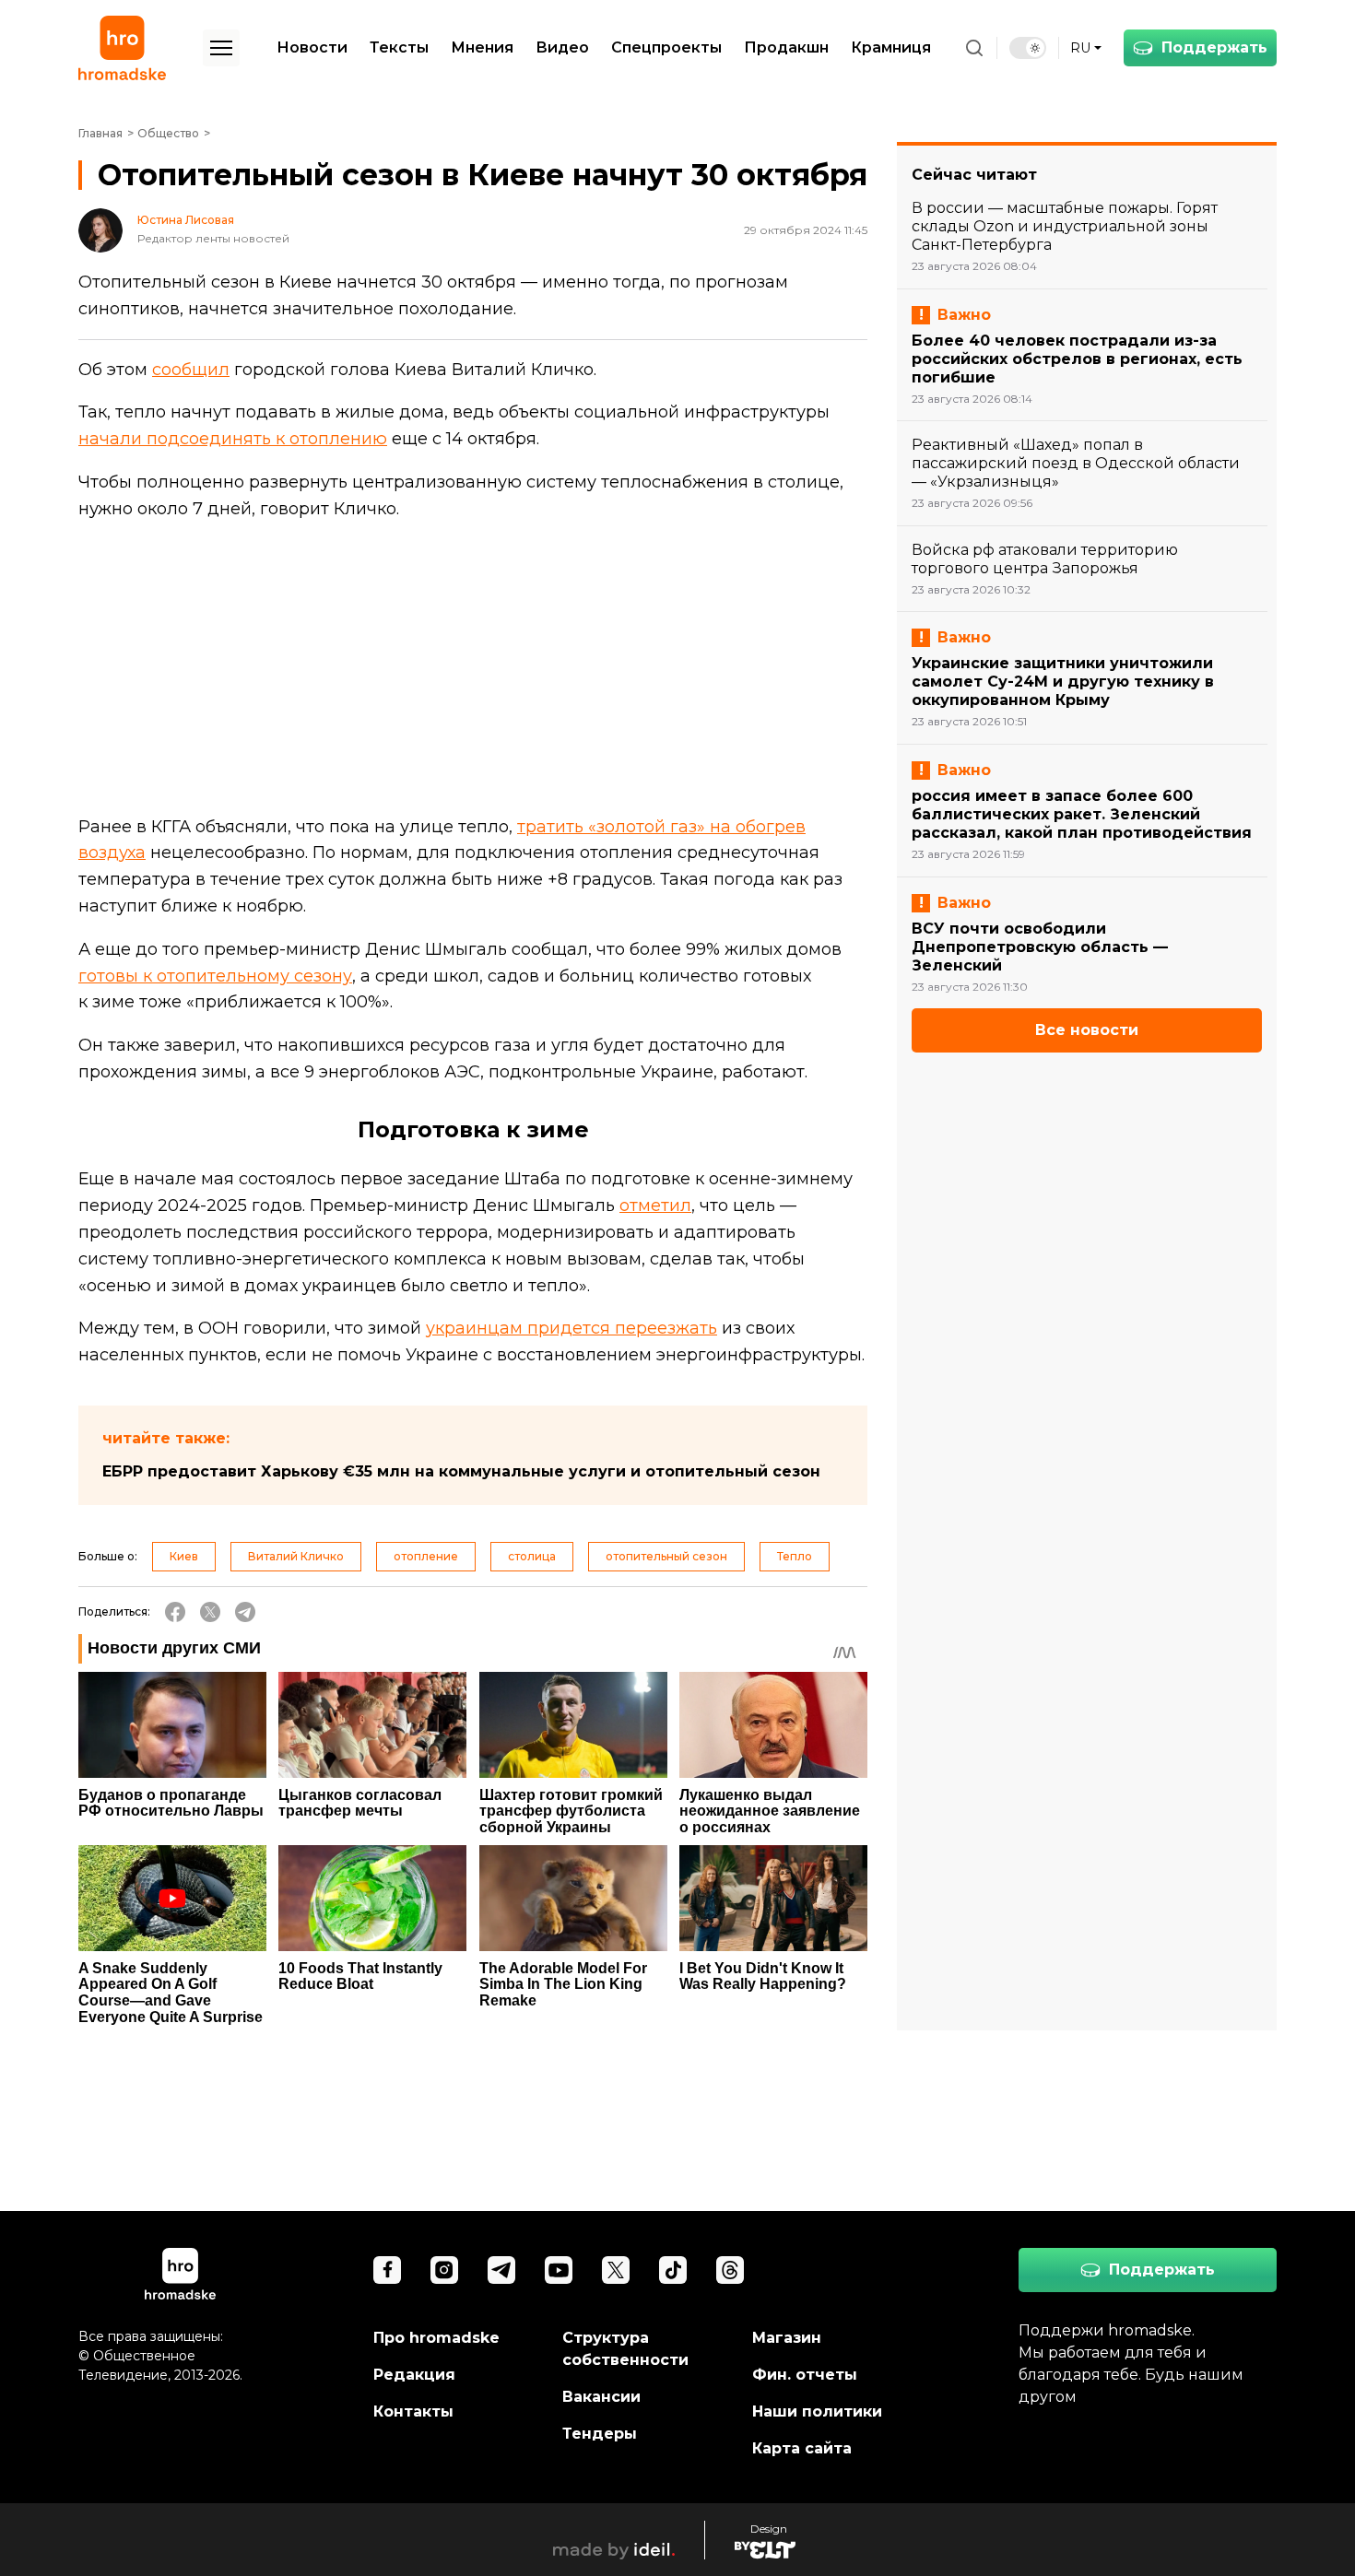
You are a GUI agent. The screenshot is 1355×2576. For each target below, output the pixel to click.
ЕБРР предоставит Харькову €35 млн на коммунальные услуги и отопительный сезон (461, 1471)
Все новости (1087, 1030)
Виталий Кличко (296, 1556)
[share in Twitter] (210, 1612)
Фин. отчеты (805, 2375)
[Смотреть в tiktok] (673, 2270)
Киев (184, 1556)
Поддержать (1214, 47)
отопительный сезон (666, 1556)
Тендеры (600, 2434)
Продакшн (786, 47)
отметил (655, 1206)
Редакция (414, 2375)
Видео (562, 47)
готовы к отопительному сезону (215, 976)
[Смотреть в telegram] (501, 2270)
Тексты (399, 47)
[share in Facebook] (175, 1612)
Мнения (482, 47)
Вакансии (601, 2397)
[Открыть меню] (221, 48)
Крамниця (891, 47)
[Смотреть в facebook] (387, 2270)
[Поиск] (974, 48)
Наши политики (817, 2411)
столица (532, 1556)
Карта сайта (802, 2448)
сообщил (191, 370)
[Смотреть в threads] (730, 2270)
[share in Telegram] (245, 1612)
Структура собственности (625, 2349)
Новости (312, 47)
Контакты (413, 2411)
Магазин (787, 2338)
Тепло (795, 1556)
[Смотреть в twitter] (616, 2270)
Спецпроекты (666, 47)
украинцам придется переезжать (571, 1328)
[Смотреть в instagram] (444, 2270)
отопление (426, 1556)
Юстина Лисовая (186, 220)
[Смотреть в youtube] (559, 2270)
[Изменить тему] (1028, 48)
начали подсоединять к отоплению (233, 439)
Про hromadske (436, 2338)
